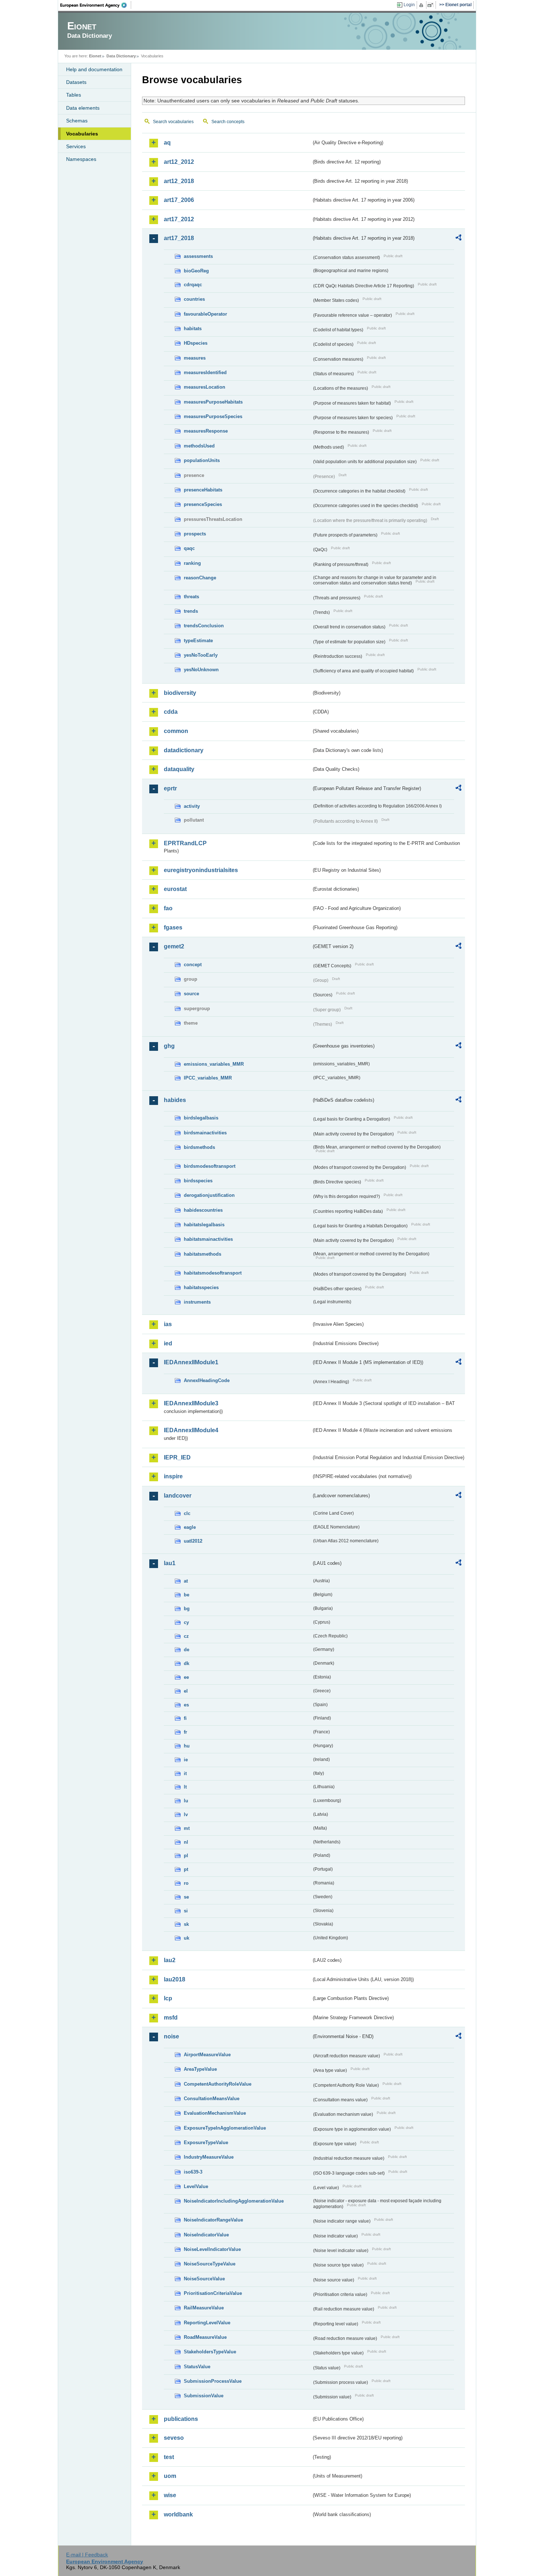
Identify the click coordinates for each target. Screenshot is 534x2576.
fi (185, 1718)
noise (171, 2036)
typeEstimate (198, 641)
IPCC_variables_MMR (208, 1078)
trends (191, 611)
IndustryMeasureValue (209, 2157)
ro (186, 1883)
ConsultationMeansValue (212, 2099)
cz (186, 1636)
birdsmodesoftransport (210, 1166)
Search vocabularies (173, 122)
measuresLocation (205, 387)
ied (168, 1343)
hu (187, 1746)
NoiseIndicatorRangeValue (213, 2220)
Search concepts (228, 122)
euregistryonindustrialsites (201, 870)
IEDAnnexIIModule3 (191, 1403)
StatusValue (197, 2367)
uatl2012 (193, 1541)
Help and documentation (94, 69)
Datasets (76, 82)
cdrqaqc (193, 285)
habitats (193, 329)
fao (168, 908)
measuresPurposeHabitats (213, 402)
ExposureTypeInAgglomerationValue (225, 2128)
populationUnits (202, 460)
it (185, 1773)
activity (192, 806)
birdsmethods (199, 1147)
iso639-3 (193, 2172)
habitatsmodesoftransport (213, 1273)
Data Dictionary (121, 56)
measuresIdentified (205, 372)
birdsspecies (198, 1181)
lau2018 (175, 1979)
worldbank (178, 2514)
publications (181, 2419)
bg (187, 1609)
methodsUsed (199, 446)
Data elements (83, 108)
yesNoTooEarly (201, 655)
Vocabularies (82, 134)
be (187, 1595)
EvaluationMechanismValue (215, 2113)
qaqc (189, 548)
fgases (173, 927)
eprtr (170, 788)
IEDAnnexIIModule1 (191, 1362)
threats (191, 597)
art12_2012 (179, 162)
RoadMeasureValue (205, 2337)
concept (193, 965)
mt (187, 1828)
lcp (168, 1998)
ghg (169, 1046)
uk (187, 1938)
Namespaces (81, 159)
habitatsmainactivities (208, 1239)
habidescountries (203, 1210)
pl (186, 1856)
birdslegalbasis (201, 1118)
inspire (173, 1476)
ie (186, 1760)
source (191, 994)
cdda (171, 712)
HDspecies (196, 343)
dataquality (179, 769)
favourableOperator (205, 314)
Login (409, 5)
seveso (174, 2438)
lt (185, 1787)
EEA (96, 5)
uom (170, 2476)
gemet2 (174, 946)
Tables (74, 95)
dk (187, 1663)
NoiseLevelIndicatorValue (212, 2249)
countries (194, 299)
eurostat (175, 889)
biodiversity (180, 693)
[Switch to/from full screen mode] (432, 5)
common (176, 731)
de (187, 1650)
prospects (195, 534)
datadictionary (184, 750)
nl (186, 1842)
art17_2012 (179, 219)
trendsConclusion (204, 626)
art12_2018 (179, 181)
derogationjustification (209, 1195)
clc (187, 1513)
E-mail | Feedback (87, 2555)
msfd (171, 2018)
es (186, 1705)
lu (186, 1801)
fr (185, 1732)
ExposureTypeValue (206, 2142)
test (169, 2457)
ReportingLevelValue (207, 2323)
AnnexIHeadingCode (207, 1380)
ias (168, 1324)
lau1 (170, 1563)
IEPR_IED (177, 1457)
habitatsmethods (203, 1254)
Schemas (77, 121)
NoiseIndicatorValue (206, 2235)
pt (186, 1869)
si (186, 1911)
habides (175, 1100)
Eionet (95, 56)
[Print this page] (422, 5)
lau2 (170, 1960)
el (186, 1691)
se (186, 1897)
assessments (198, 256)
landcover (178, 1496)
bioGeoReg (196, 271)
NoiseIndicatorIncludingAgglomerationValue (234, 2201)
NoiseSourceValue (204, 2279)
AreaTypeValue (200, 2069)
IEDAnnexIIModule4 (191, 1430)
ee (186, 1677)
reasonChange (200, 578)
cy (186, 1622)
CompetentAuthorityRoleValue (218, 2084)
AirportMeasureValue (207, 2055)
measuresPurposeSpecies (213, 416)
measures (195, 358)
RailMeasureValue (204, 2308)
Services (76, 146)
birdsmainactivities (205, 1133)
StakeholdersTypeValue (210, 2352)
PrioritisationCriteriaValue (213, 2293)
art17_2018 (179, 238)
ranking (192, 563)
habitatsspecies (201, 1287)
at (186, 1581)
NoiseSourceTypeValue (210, 2264)
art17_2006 (179, 200)
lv (186, 1814)
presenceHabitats (203, 490)
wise (170, 2495)
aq (167, 143)
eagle (190, 1527)
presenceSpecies (203, 504)
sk (186, 1924)
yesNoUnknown (201, 670)
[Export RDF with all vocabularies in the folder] (458, 239)
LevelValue (196, 2186)
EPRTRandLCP (185, 843)
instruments (197, 1302)
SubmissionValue (204, 2396)
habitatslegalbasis (204, 1225)
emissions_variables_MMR (214, 1064)
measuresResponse (206, 431)
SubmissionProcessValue (213, 2381)
